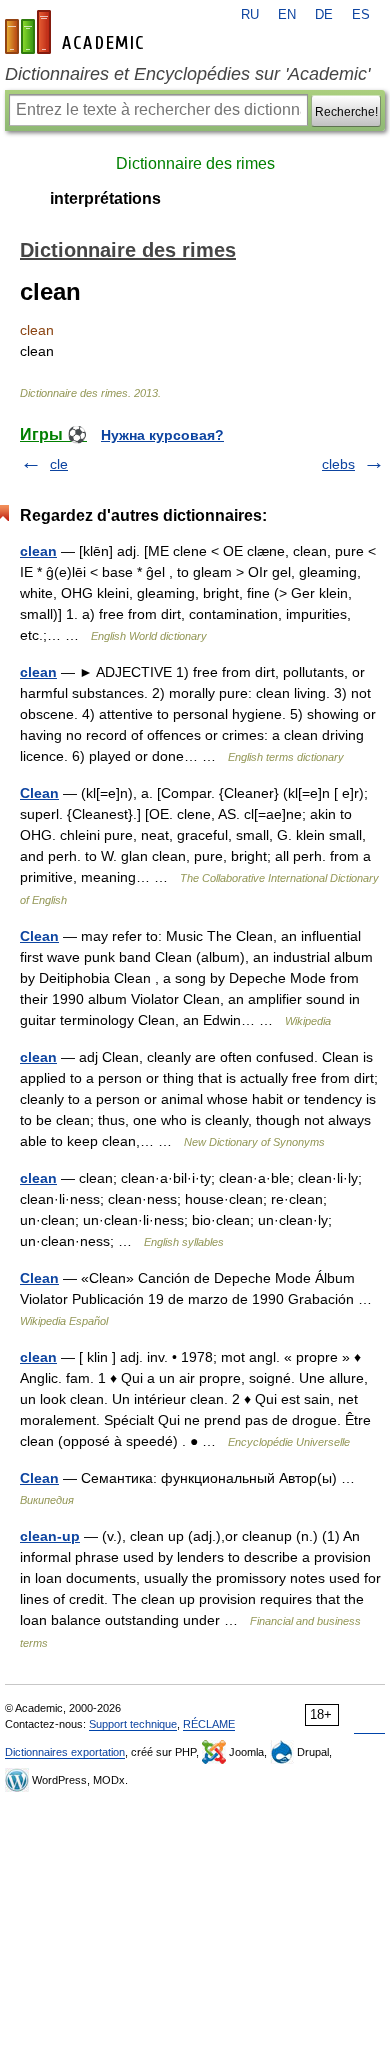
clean (38, 551)
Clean (39, 793)
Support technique (133, 1724)
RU (250, 15)
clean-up (50, 1536)
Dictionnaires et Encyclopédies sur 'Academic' (187, 74)
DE (324, 15)
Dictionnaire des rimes (195, 163)
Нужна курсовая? (162, 435)
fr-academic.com (77, 32)
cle (59, 464)
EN (287, 15)
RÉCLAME (209, 1724)
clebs (338, 464)
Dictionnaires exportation (65, 1752)
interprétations (105, 198)
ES (361, 15)
